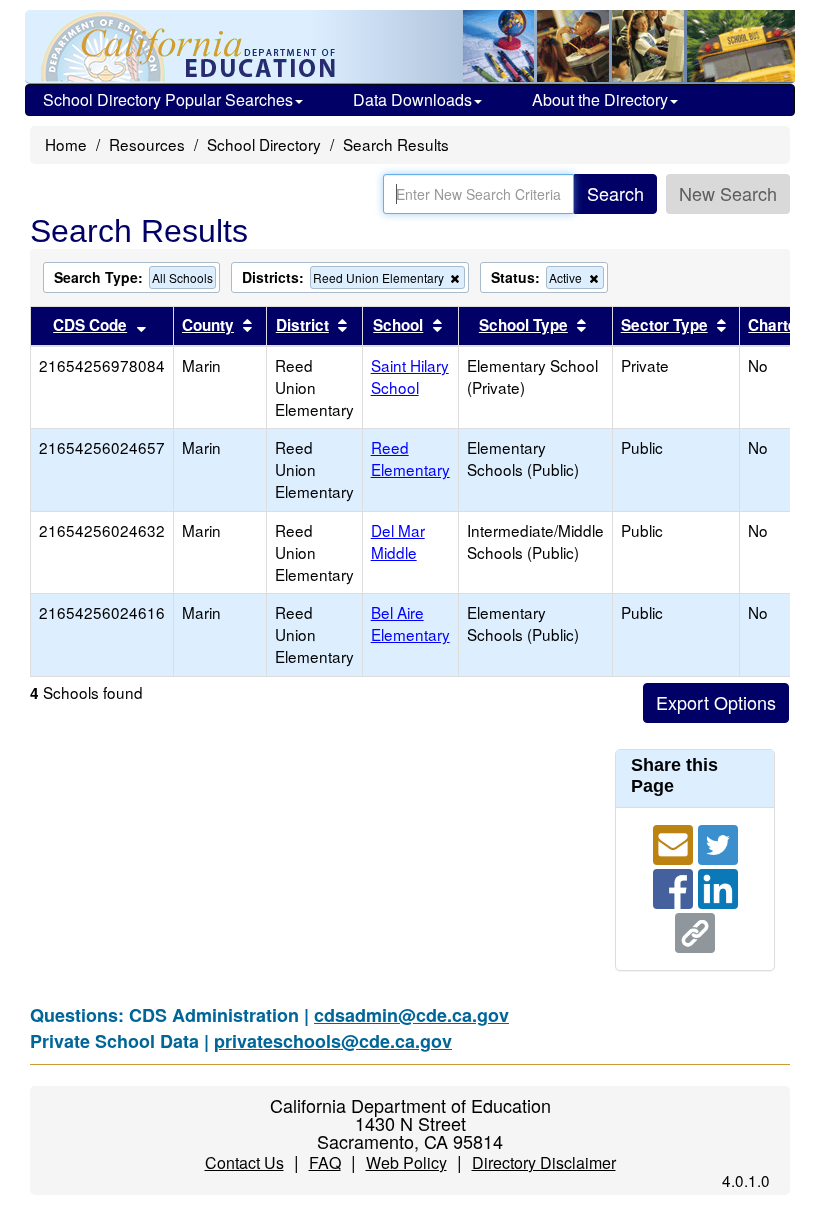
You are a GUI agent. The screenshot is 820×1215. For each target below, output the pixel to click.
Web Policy (406, 1162)
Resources (147, 144)
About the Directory (600, 99)
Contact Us (244, 1162)
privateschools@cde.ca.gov (333, 1041)
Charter (775, 325)
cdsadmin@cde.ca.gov (411, 1015)
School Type (523, 325)
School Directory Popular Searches (168, 99)
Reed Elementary (410, 458)
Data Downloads (412, 99)
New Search (728, 193)
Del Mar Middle (398, 541)
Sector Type (664, 325)
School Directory (264, 144)
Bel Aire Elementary (410, 623)
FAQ (325, 1162)
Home (66, 144)
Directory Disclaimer (544, 1162)
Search (615, 193)
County (208, 325)
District (302, 325)
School (398, 325)
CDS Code (90, 325)
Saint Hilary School (410, 376)
